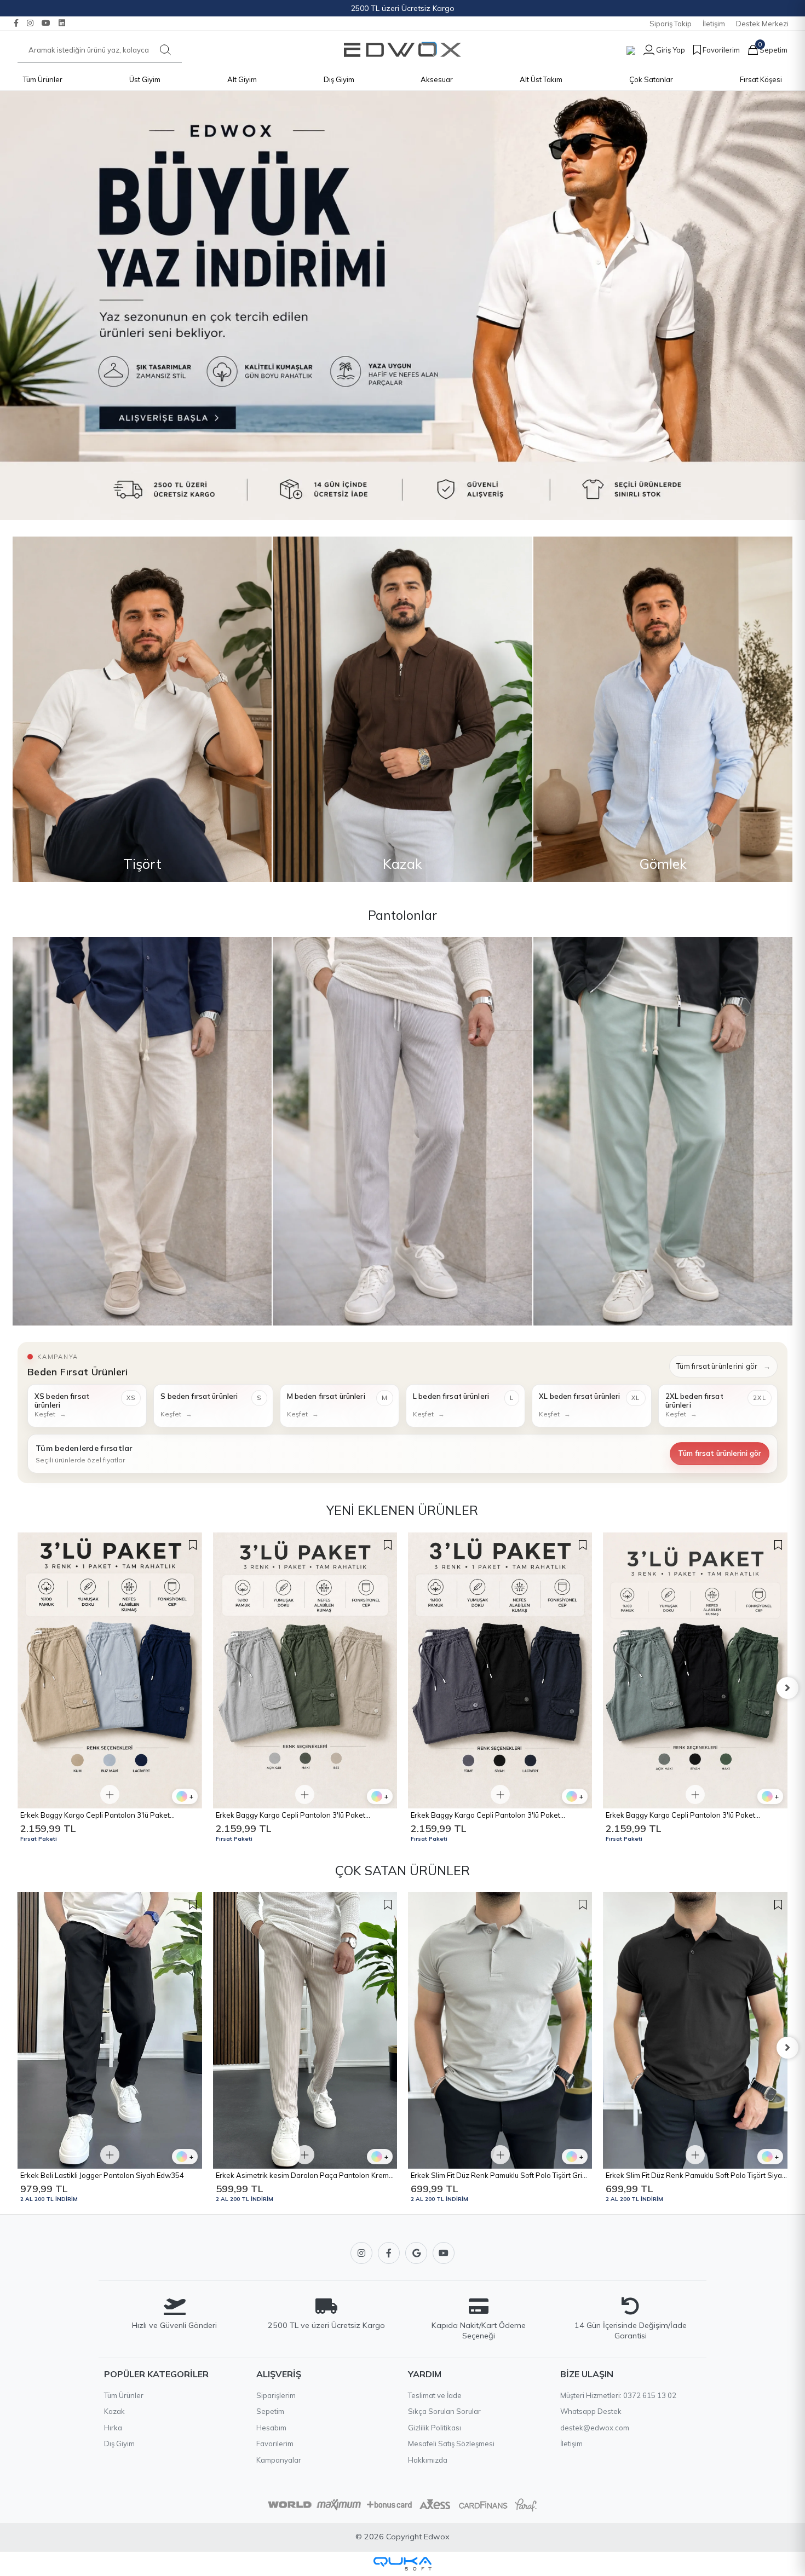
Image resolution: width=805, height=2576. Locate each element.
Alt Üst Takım (541, 79)
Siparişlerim (276, 2395)
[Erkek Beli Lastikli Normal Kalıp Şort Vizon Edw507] (695, 1671)
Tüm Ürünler (43, 79)
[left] (18, 1688)
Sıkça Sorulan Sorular (444, 2411)
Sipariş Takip (671, 24)
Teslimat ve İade (435, 2395)
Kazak (114, 2411)
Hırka (113, 2428)
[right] (787, 1688)
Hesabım (271, 2428)
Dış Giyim (339, 79)
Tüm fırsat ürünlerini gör (723, 1366)
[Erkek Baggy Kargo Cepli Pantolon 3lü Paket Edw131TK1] (500, 1671)
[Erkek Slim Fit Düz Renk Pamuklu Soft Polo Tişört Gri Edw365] (305, 2030)
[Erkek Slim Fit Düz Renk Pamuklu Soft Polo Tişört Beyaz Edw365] (695, 2030)
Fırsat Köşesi (761, 79)
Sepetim (270, 2411)
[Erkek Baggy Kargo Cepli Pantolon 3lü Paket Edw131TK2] (305, 1671)
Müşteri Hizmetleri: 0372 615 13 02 (618, 2395)
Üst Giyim (145, 79)
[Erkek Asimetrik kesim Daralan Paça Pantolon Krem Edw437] (110, 2030)
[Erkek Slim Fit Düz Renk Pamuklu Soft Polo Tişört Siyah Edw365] (500, 2030)
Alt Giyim (242, 79)
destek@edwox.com (595, 2428)
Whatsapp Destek (591, 2411)
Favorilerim (275, 2444)
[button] (660, 50)
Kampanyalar (279, 2460)
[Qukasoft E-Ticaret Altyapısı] (403, 2564)
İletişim (714, 24)
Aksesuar (437, 79)
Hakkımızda (428, 2460)
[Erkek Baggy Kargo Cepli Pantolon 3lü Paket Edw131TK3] (110, 1671)
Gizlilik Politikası (435, 2428)
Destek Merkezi (762, 24)
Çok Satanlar (651, 79)
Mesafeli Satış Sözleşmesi (451, 2444)
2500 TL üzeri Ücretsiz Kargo (403, 8)
